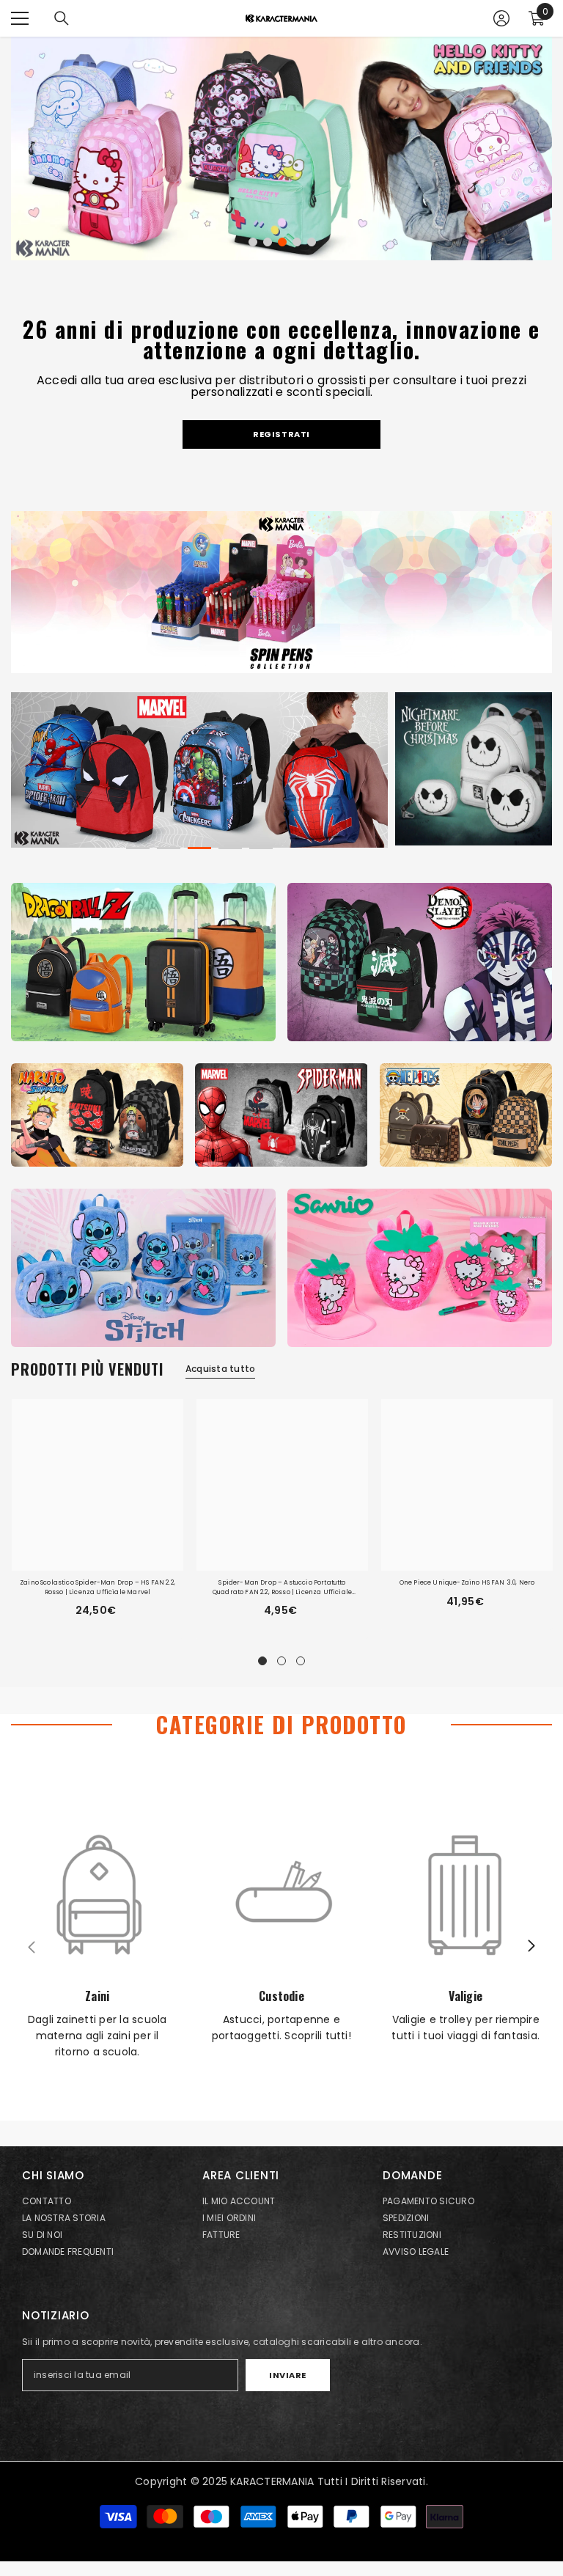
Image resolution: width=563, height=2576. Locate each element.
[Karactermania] (143, 962)
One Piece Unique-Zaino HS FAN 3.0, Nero (467, 1582)
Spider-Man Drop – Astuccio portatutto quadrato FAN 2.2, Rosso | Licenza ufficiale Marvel (282, 1587)
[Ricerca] (62, 18)
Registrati (281, 434)
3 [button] (282, 242)
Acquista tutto (220, 1369)
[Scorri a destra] (531, 1947)
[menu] (20, 18)
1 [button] (253, 242)
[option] (281, 148)
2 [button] (268, 242)
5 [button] (312, 242)
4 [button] (297, 242)
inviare (288, 2375)
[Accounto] (501, 18)
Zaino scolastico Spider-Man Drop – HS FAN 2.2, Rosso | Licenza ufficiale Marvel (97, 1587)
